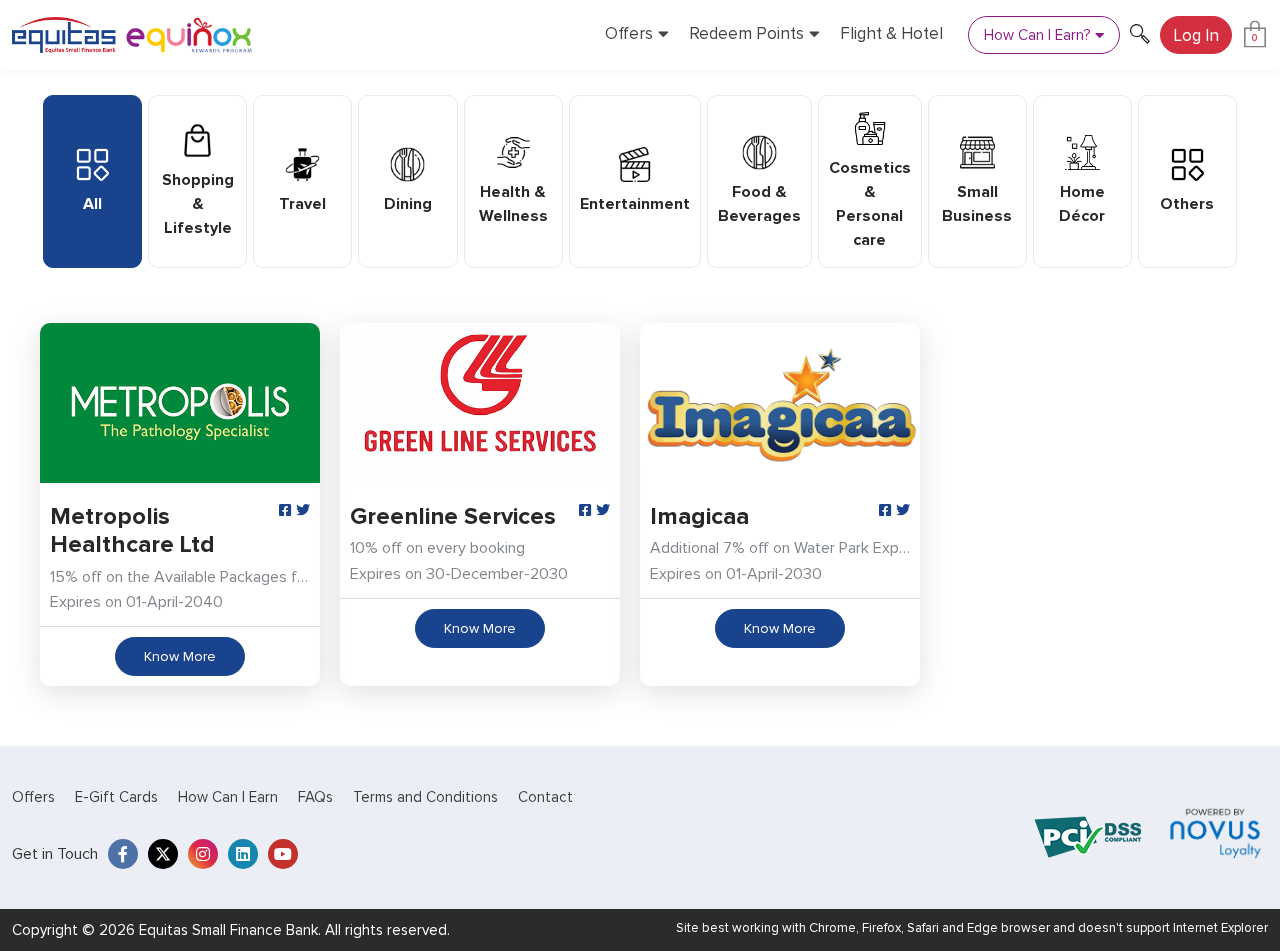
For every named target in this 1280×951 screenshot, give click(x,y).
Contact (545, 797)
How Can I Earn (228, 797)
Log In (1196, 35)
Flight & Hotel (891, 34)
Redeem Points (746, 34)
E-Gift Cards (116, 797)
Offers (629, 34)
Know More (180, 656)
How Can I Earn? (1037, 35)
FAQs (315, 797)
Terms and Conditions (425, 797)
